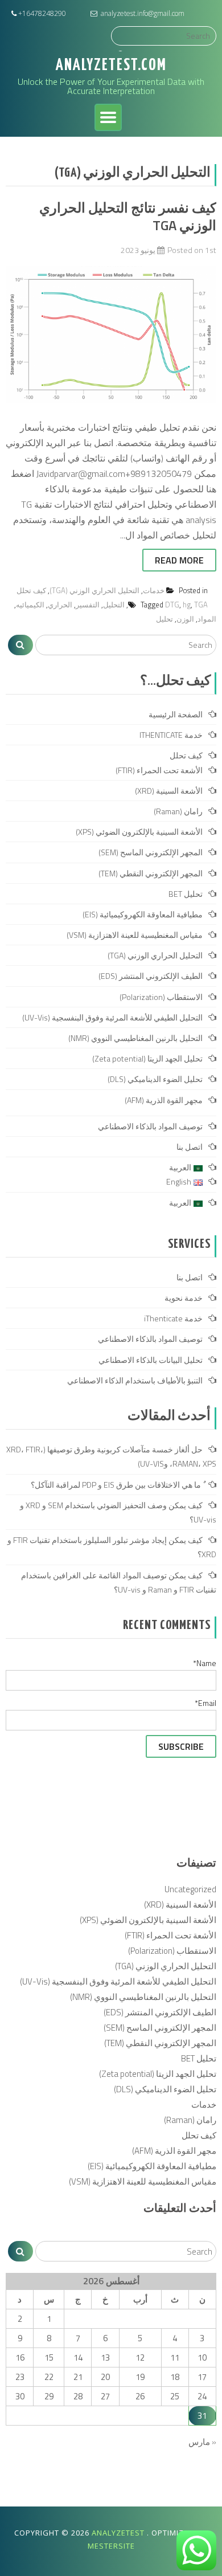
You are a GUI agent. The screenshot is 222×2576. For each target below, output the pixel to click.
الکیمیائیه (30, 605)
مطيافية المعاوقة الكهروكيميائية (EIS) (143, 914)
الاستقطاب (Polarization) (161, 997)
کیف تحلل (31, 590)
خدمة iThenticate (173, 1318)
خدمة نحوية (184, 1298)
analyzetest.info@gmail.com (143, 13)
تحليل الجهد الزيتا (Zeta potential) (147, 1058)
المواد (207, 619)
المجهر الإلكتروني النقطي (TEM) (151, 873)
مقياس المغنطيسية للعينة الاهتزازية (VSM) (135, 935)
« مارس (202, 2442)
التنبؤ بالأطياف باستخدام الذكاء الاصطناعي (135, 1380)
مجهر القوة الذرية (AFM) (164, 1100)
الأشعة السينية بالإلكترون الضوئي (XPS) (139, 832)
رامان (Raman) (178, 811)
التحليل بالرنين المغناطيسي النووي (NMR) (135, 1038)
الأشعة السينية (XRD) (169, 791)
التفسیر (88, 605)
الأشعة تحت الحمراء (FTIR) (159, 770)
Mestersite (111, 2546)
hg (187, 605)
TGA (201, 605)
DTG (172, 605)
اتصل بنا (190, 1147)
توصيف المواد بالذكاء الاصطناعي (150, 1126)
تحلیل (165, 619)
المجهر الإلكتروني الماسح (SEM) (151, 852)
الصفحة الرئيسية (176, 714)
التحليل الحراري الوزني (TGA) (94, 590)
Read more (179, 560)
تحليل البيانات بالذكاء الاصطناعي (151, 1360)
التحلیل (114, 605)
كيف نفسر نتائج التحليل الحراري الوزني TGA (128, 216)
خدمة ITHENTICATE (171, 735)
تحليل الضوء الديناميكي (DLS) (155, 1079)
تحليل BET (186, 894)
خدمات (154, 590)
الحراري (60, 605)
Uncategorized (190, 1889)
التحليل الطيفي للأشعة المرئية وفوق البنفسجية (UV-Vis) (112, 1017)
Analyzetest (119, 2533)
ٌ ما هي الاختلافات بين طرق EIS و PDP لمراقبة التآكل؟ (117, 1485)
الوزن (185, 619)
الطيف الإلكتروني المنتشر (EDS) (151, 976)
